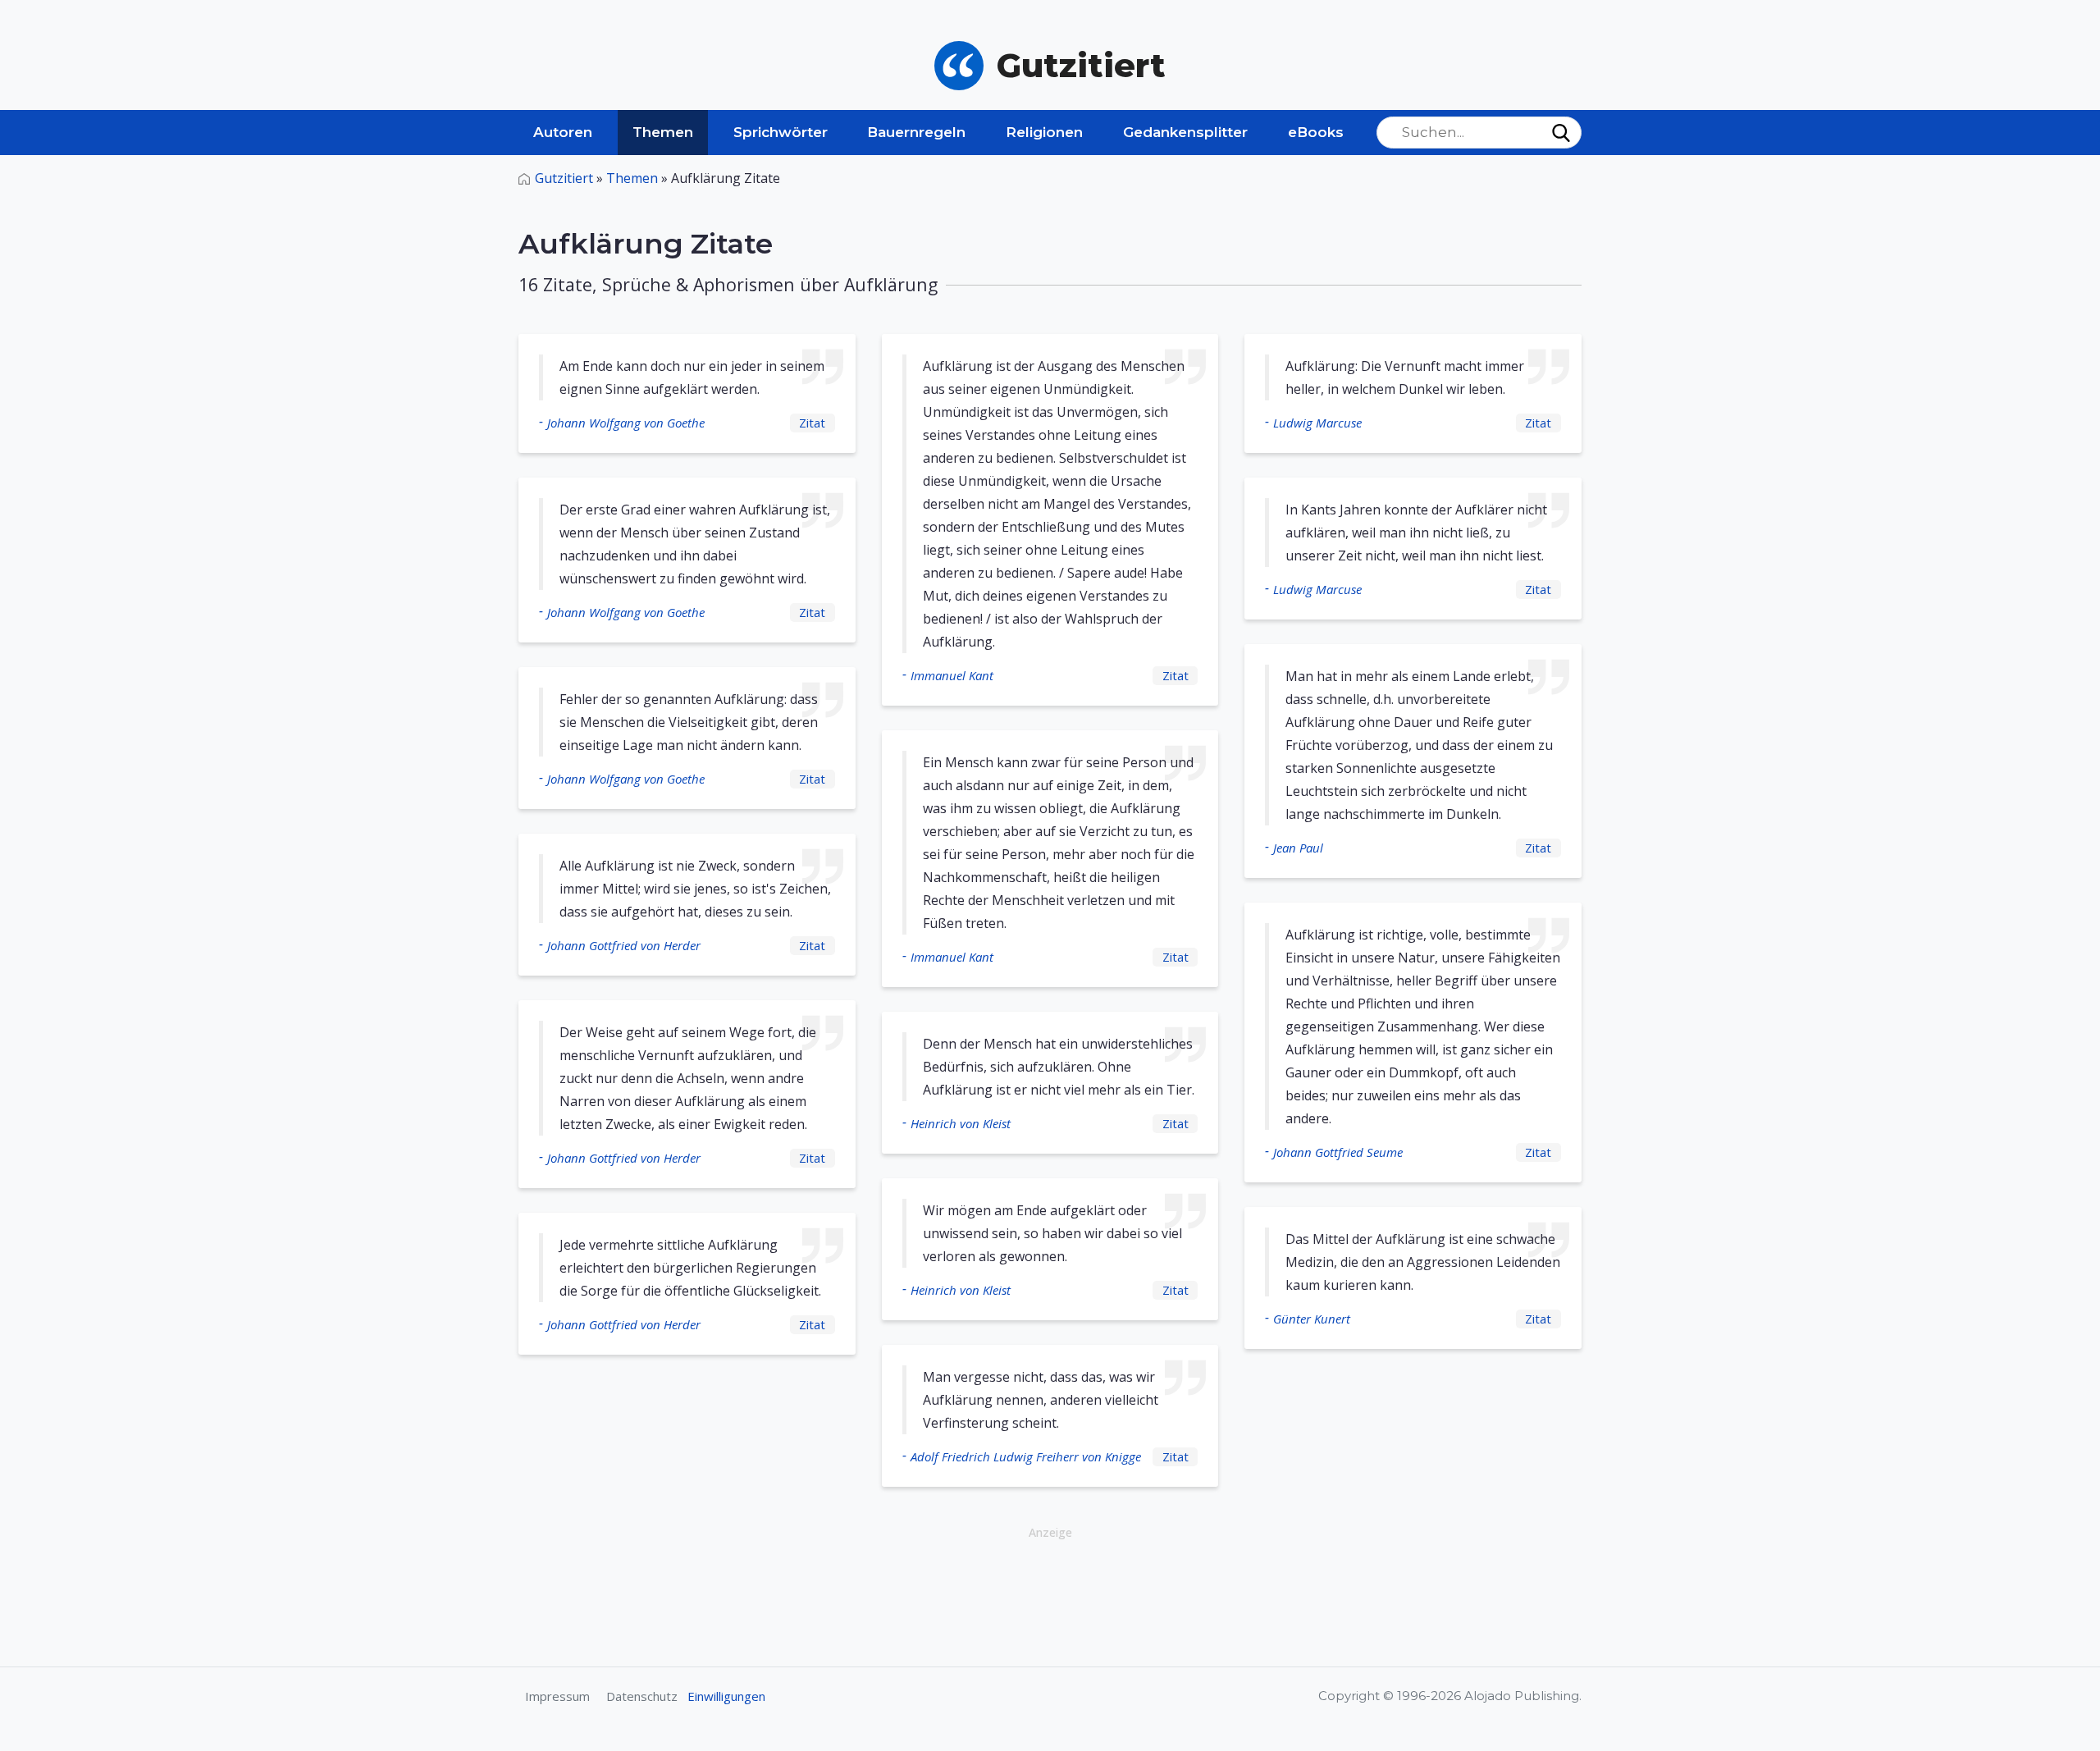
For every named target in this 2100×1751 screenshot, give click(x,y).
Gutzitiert (564, 178)
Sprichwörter (781, 132)
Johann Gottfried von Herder (624, 945)
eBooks (1316, 132)
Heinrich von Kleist (961, 1123)
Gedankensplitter (1185, 132)
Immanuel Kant (952, 675)
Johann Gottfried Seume (1338, 1152)
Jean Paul (1298, 848)
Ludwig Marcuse (1317, 423)
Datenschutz (642, 1696)
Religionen (1044, 132)
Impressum (557, 1696)
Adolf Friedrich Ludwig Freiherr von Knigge (1026, 1456)
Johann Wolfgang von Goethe (626, 423)
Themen (663, 132)
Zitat (812, 423)
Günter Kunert (1312, 1319)
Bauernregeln (916, 132)
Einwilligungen (726, 1696)
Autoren (563, 132)
